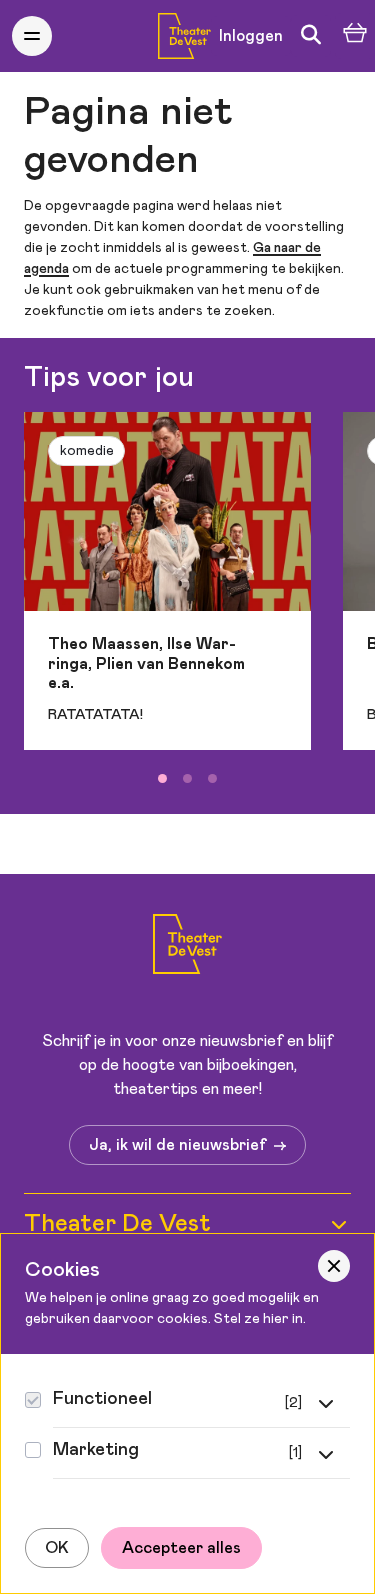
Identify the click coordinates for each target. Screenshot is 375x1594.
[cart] (355, 36)
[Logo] (187, 947)
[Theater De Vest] (184, 36)
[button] (32, 36)
